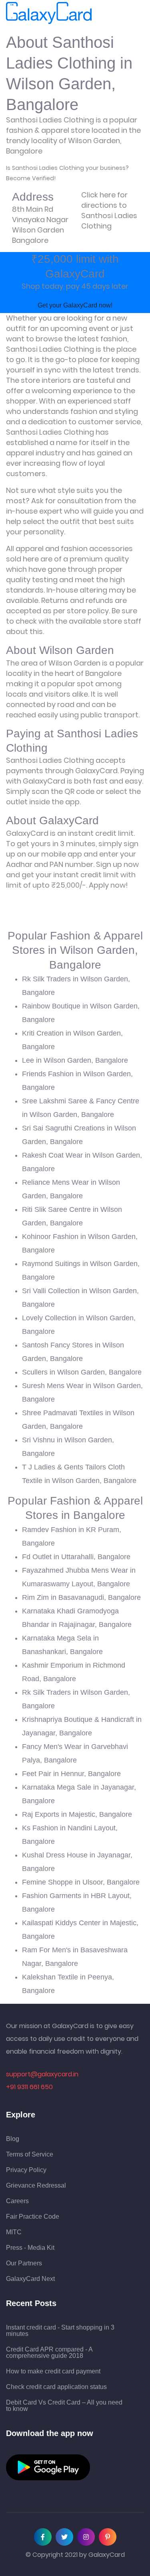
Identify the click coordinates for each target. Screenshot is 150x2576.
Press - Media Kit (30, 2248)
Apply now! (108, 885)
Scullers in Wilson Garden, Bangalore (82, 1372)
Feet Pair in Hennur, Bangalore (71, 1774)
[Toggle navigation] (103, 13)
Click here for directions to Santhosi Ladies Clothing (109, 210)
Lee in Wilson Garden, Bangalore (75, 1060)
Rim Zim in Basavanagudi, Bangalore (81, 1597)
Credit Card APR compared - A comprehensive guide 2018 (49, 2353)
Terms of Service (30, 2155)
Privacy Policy (26, 2170)
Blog (13, 2139)
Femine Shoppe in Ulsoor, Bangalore (81, 1882)
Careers (17, 2201)
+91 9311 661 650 (29, 2087)
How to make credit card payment (53, 2371)
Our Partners (24, 2263)
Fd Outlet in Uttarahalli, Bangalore (76, 1557)
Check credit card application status (56, 2387)
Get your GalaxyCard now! (75, 305)
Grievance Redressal (36, 2186)
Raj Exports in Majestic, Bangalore (77, 1814)
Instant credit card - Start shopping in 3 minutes (60, 2331)
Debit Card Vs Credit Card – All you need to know (64, 2406)
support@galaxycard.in (42, 2074)
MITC (14, 2232)
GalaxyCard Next (30, 2279)
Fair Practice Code (33, 2217)
